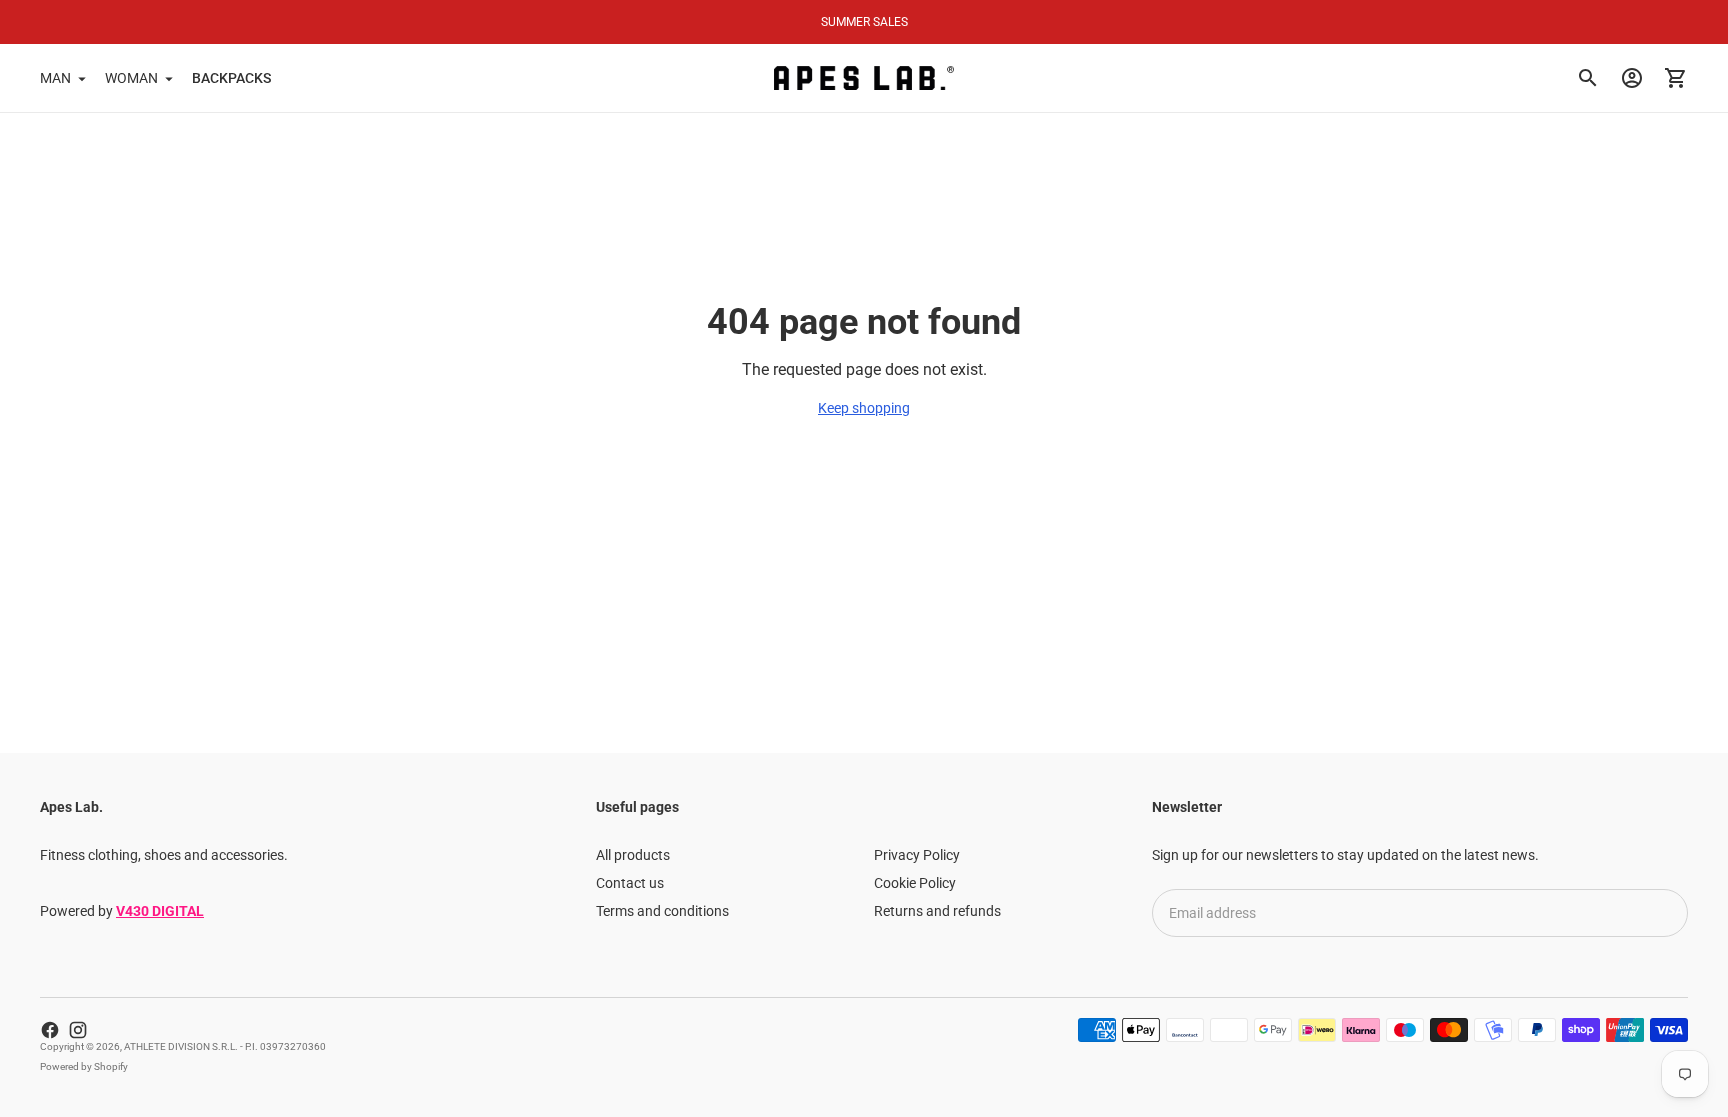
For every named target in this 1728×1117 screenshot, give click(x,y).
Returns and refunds (937, 911)
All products (633, 855)
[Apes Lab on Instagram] (78, 1030)
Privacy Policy (917, 855)
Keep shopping (864, 408)
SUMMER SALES (864, 22)
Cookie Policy (915, 883)
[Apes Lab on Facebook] (50, 1030)
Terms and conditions (662, 911)
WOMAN (131, 78)
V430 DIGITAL (160, 911)
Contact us (630, 883)
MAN (55, 78)
